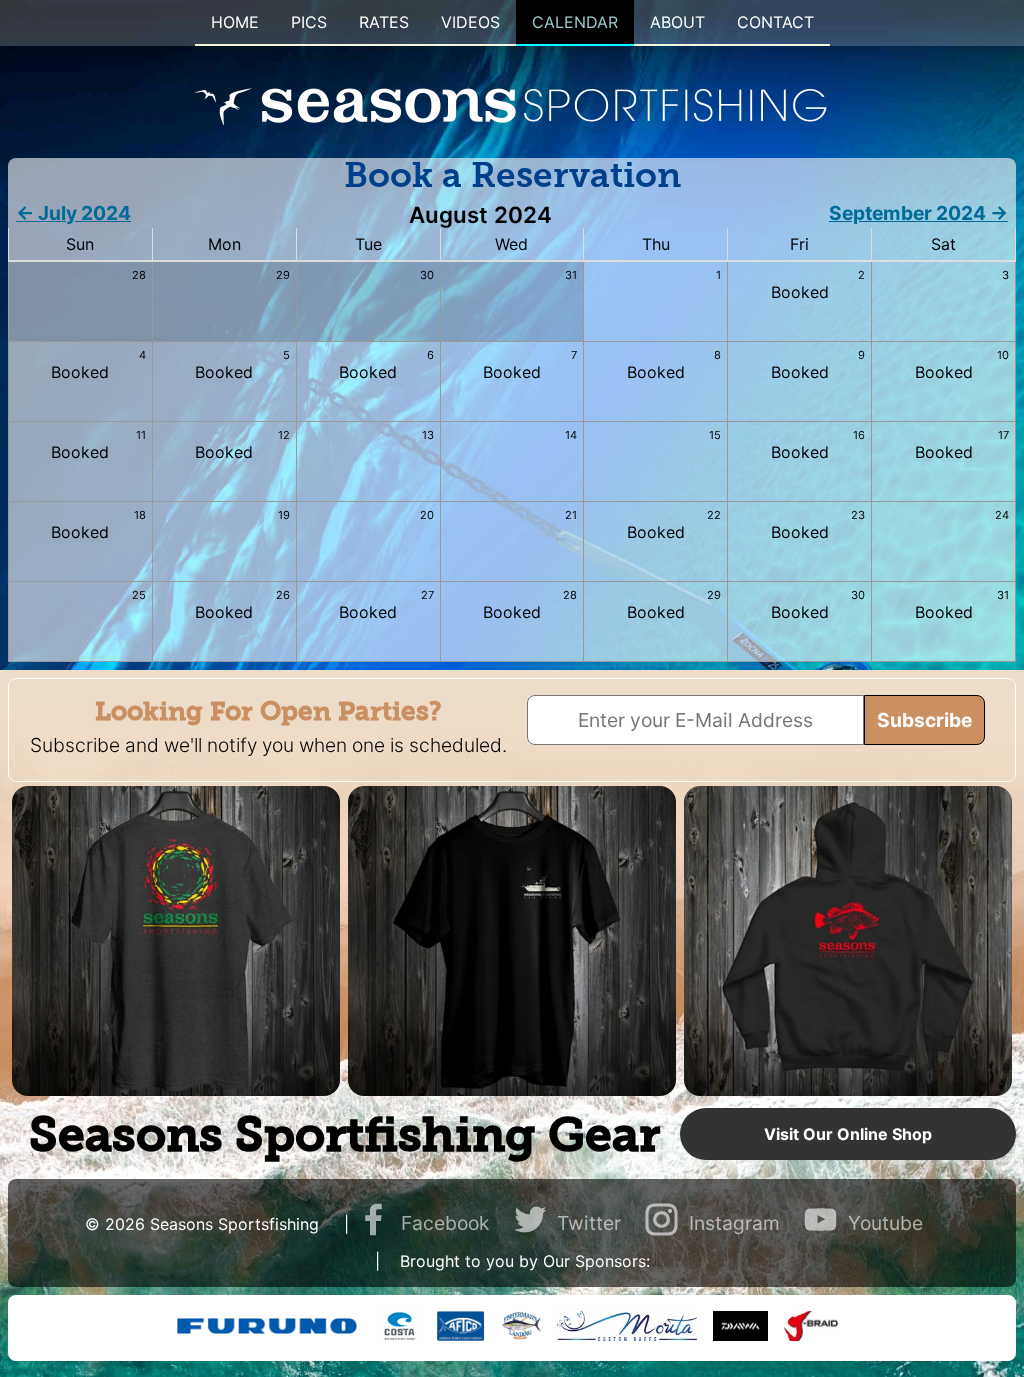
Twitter (589, 1223)
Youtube (885, 1223)
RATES (384, 22)
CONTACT (775, 22)
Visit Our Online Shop (848, 1134)
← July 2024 (73, 213)
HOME (235, 22)
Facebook (445, 1223)
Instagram (734, 1223)
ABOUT (677, 22)
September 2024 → (918, 213)
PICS (309, 22)
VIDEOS (470, 22)
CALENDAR (575, 22)
